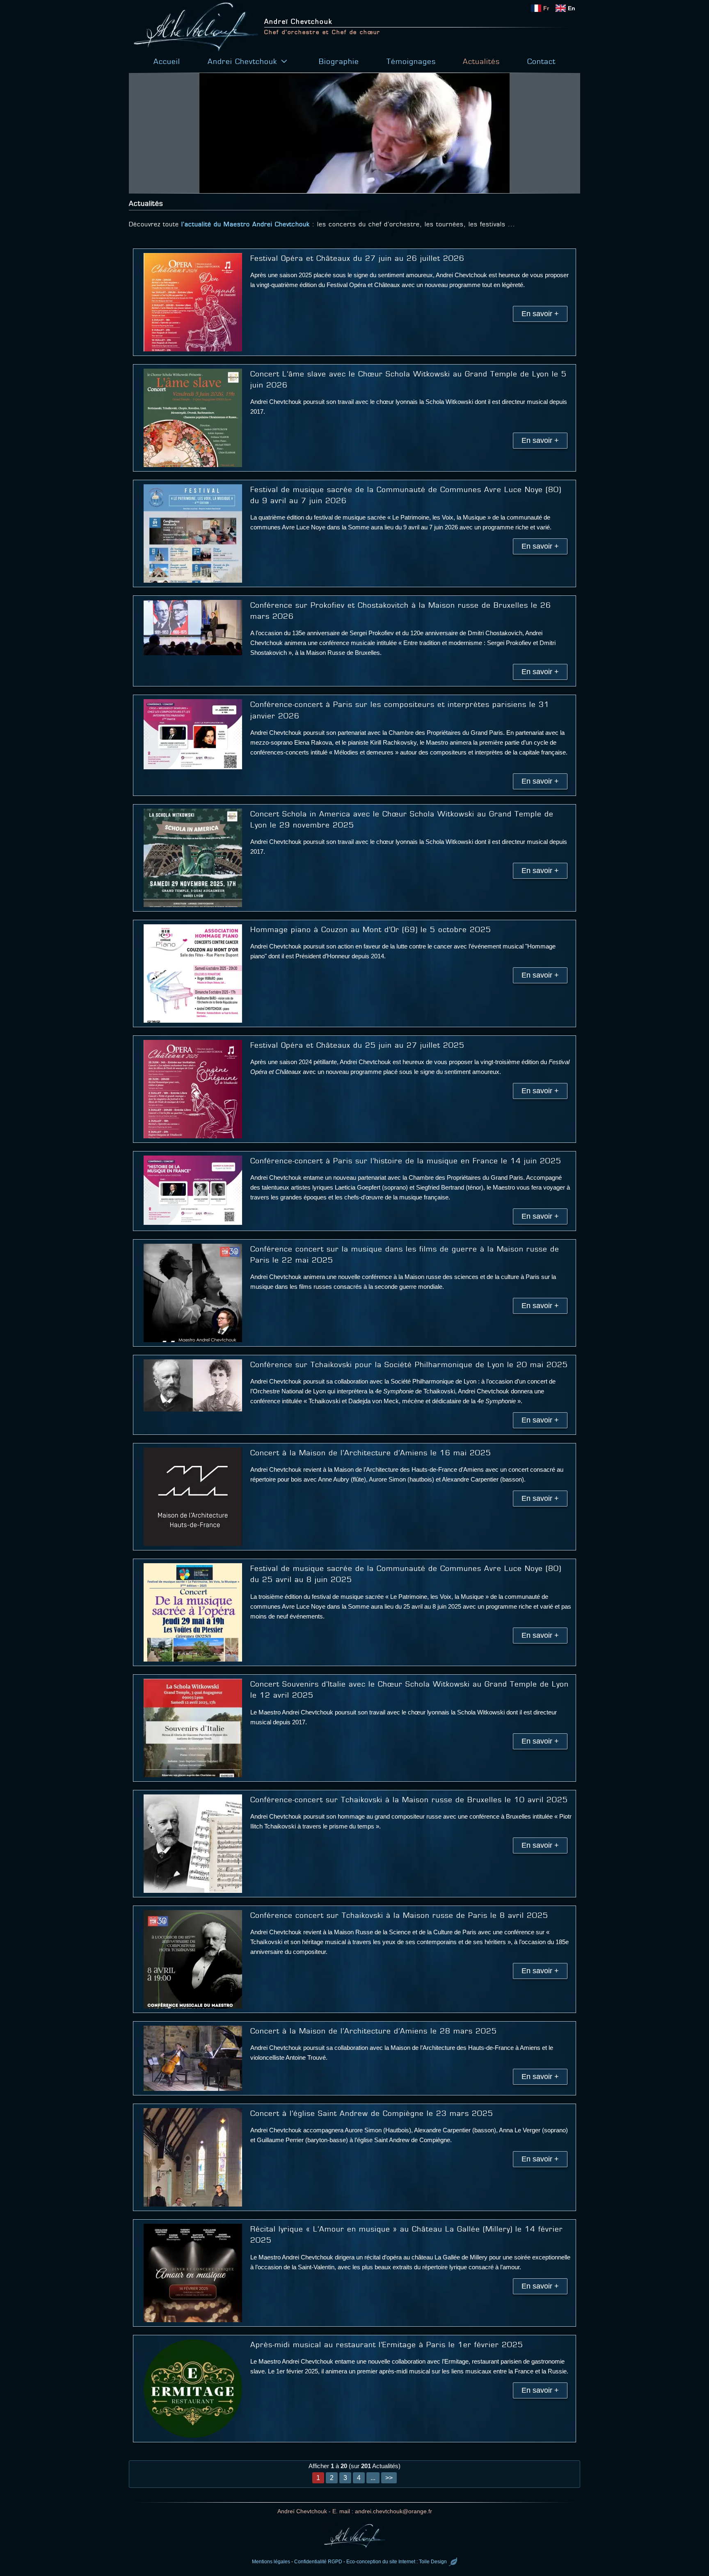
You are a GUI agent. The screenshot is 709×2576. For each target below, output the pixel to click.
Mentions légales (271, 2562)
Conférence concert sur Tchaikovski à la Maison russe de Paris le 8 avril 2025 (399, 1915)
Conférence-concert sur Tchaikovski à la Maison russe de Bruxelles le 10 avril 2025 (409, 1800)
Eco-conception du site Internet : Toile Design (397, 2562)
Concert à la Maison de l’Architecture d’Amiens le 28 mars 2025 (374, 2031)
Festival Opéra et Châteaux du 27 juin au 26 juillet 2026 (357, 258)
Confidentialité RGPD (318, 2562)
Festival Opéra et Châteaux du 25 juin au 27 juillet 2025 (357, 1045)
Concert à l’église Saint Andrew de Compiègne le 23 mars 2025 (372, 2113)
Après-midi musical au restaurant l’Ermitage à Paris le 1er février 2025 (387, 2345)
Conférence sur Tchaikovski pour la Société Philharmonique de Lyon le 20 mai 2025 (409, 1365)
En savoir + (540, 314)
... (373, 2478)
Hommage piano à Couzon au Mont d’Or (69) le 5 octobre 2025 (371, 930)
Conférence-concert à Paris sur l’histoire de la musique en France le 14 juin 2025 (406, 1161)
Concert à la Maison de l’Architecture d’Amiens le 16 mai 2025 (371, 1453)
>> (389, 2478)
